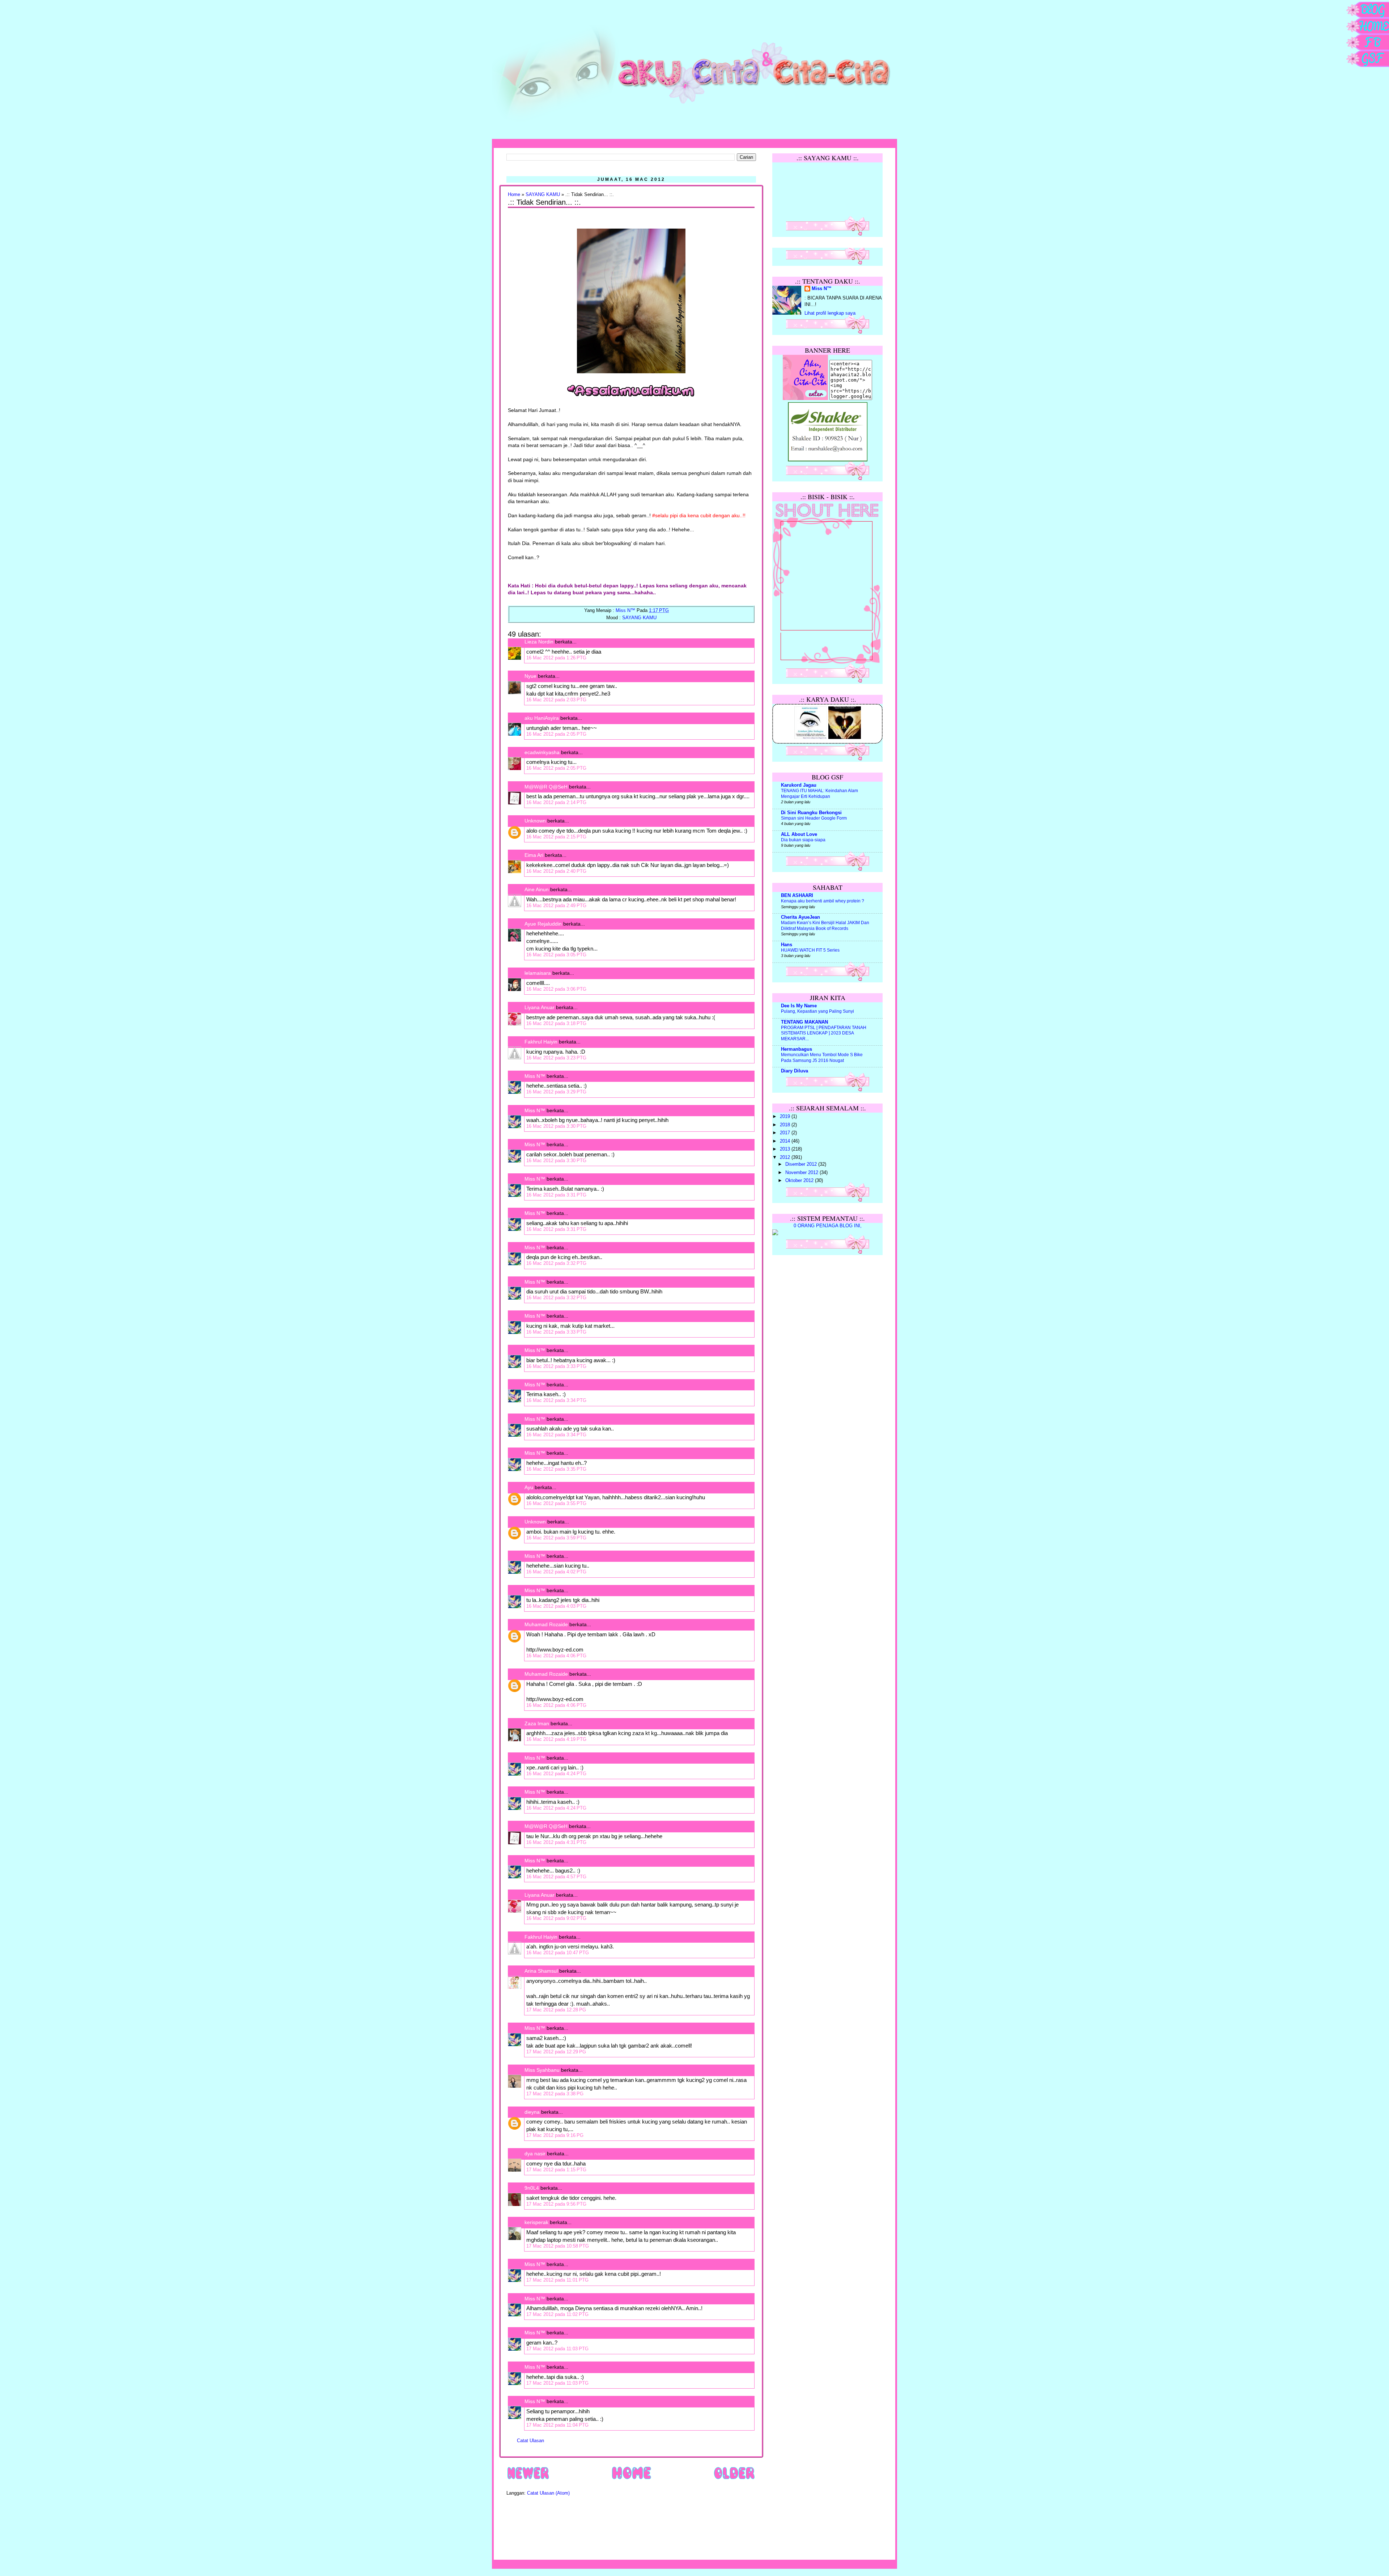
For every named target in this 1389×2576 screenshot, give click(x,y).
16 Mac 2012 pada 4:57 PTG (556, 1877)
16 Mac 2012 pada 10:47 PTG (558, 1953)
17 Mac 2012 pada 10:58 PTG (558, 2246)
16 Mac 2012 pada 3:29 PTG (556, 1092)
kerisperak (536, 2222)
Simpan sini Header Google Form (814, 818)
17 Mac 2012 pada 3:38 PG (555, 2094)
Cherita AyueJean (800, 917)
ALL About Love (799, 834)
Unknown (535, 821)
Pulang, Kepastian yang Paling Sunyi (817, 1011)
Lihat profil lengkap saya (830, 313)
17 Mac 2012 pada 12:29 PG (556, 2052)
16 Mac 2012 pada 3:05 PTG (556, 955)
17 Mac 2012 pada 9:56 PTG (556, 2204)
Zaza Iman (537, 1723)
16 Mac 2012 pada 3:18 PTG (556, 1023)
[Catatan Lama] (734, 2479)
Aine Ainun (537, 889)
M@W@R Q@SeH (546, 787)
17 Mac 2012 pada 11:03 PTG (557, 2349)
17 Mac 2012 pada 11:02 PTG (557, 2314)
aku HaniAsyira (542, 718)
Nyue (530, 676)
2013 (786, 1149)
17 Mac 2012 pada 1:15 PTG (556, 2170)
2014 (786, 1141)
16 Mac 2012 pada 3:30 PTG (556, 1126)
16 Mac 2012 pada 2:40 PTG (556, 871)
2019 (786, 1117)
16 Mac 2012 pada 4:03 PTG (556, 1606)
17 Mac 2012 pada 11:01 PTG (557, 2280)
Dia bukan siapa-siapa (803, 840)
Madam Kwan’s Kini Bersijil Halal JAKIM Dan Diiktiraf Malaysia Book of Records (825, 926)
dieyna (532, 2112)
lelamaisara (538, 973)
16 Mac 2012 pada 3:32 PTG (556, 1263)
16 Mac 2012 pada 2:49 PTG (556, 906)
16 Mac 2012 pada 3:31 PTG (556, 1195)
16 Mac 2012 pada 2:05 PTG (556, 734)
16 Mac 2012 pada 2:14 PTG (556, 802)
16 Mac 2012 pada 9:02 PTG (556, 1918)
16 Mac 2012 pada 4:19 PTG (556, 1739)
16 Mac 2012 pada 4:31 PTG (556, 1842)
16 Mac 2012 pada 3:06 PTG (556, 989)
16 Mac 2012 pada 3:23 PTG (556, 1058)
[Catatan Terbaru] (528, 2479)
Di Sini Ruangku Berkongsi (811, 813)
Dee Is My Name (799, 1006)
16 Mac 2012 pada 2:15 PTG (556, 837)
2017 (786, 1133)
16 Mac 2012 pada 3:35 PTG (556, 1469)
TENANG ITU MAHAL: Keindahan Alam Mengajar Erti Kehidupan (819, 794)
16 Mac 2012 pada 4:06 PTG (556, 1656)
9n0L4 (532, 2188)
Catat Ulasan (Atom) (548, 2493)
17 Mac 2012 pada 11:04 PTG (557, 2425)
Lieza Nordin (540, 642)
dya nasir (535, 2154)
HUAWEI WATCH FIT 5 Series (810, 950)
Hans (787, 945)
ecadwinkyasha (542, 752)
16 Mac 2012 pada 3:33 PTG (556, 1332)
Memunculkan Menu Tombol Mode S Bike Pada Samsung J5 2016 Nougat (822, 1058)
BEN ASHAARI (797, 896)
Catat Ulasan (530, 2441)
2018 (786, 1125)
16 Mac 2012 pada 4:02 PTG (556, 1572)
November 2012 (802, 1173)
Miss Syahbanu (542, 2070)
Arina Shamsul (541, 1971)
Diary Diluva (795, 1071)
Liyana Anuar (540, 1007)
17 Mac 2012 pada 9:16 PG (555, 2135)
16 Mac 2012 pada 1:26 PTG (556, 658)
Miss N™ (535, 1076)
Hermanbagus (797, 1049)
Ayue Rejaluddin (543, 924)
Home (514, 195)
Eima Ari (534, 855)
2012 (786, 1157)
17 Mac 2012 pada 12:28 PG (556, 2010)
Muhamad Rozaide (546, 1624)
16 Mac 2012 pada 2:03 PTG (556, 700)
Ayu (529, 1487)
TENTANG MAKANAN (804, 1022)
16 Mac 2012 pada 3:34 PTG (556, 1400)
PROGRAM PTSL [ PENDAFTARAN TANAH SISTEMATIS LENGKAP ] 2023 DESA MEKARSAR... (824, 1033)
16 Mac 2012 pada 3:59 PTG (556, 1538)
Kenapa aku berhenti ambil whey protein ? (823, 901)
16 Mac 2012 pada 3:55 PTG (556, 1503)
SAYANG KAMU (543, 195)
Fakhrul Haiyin (541, 1042)
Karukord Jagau (799, 785)
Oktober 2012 (800, 1181)
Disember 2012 (802, 1164)
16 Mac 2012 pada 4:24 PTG (556, 1774)
